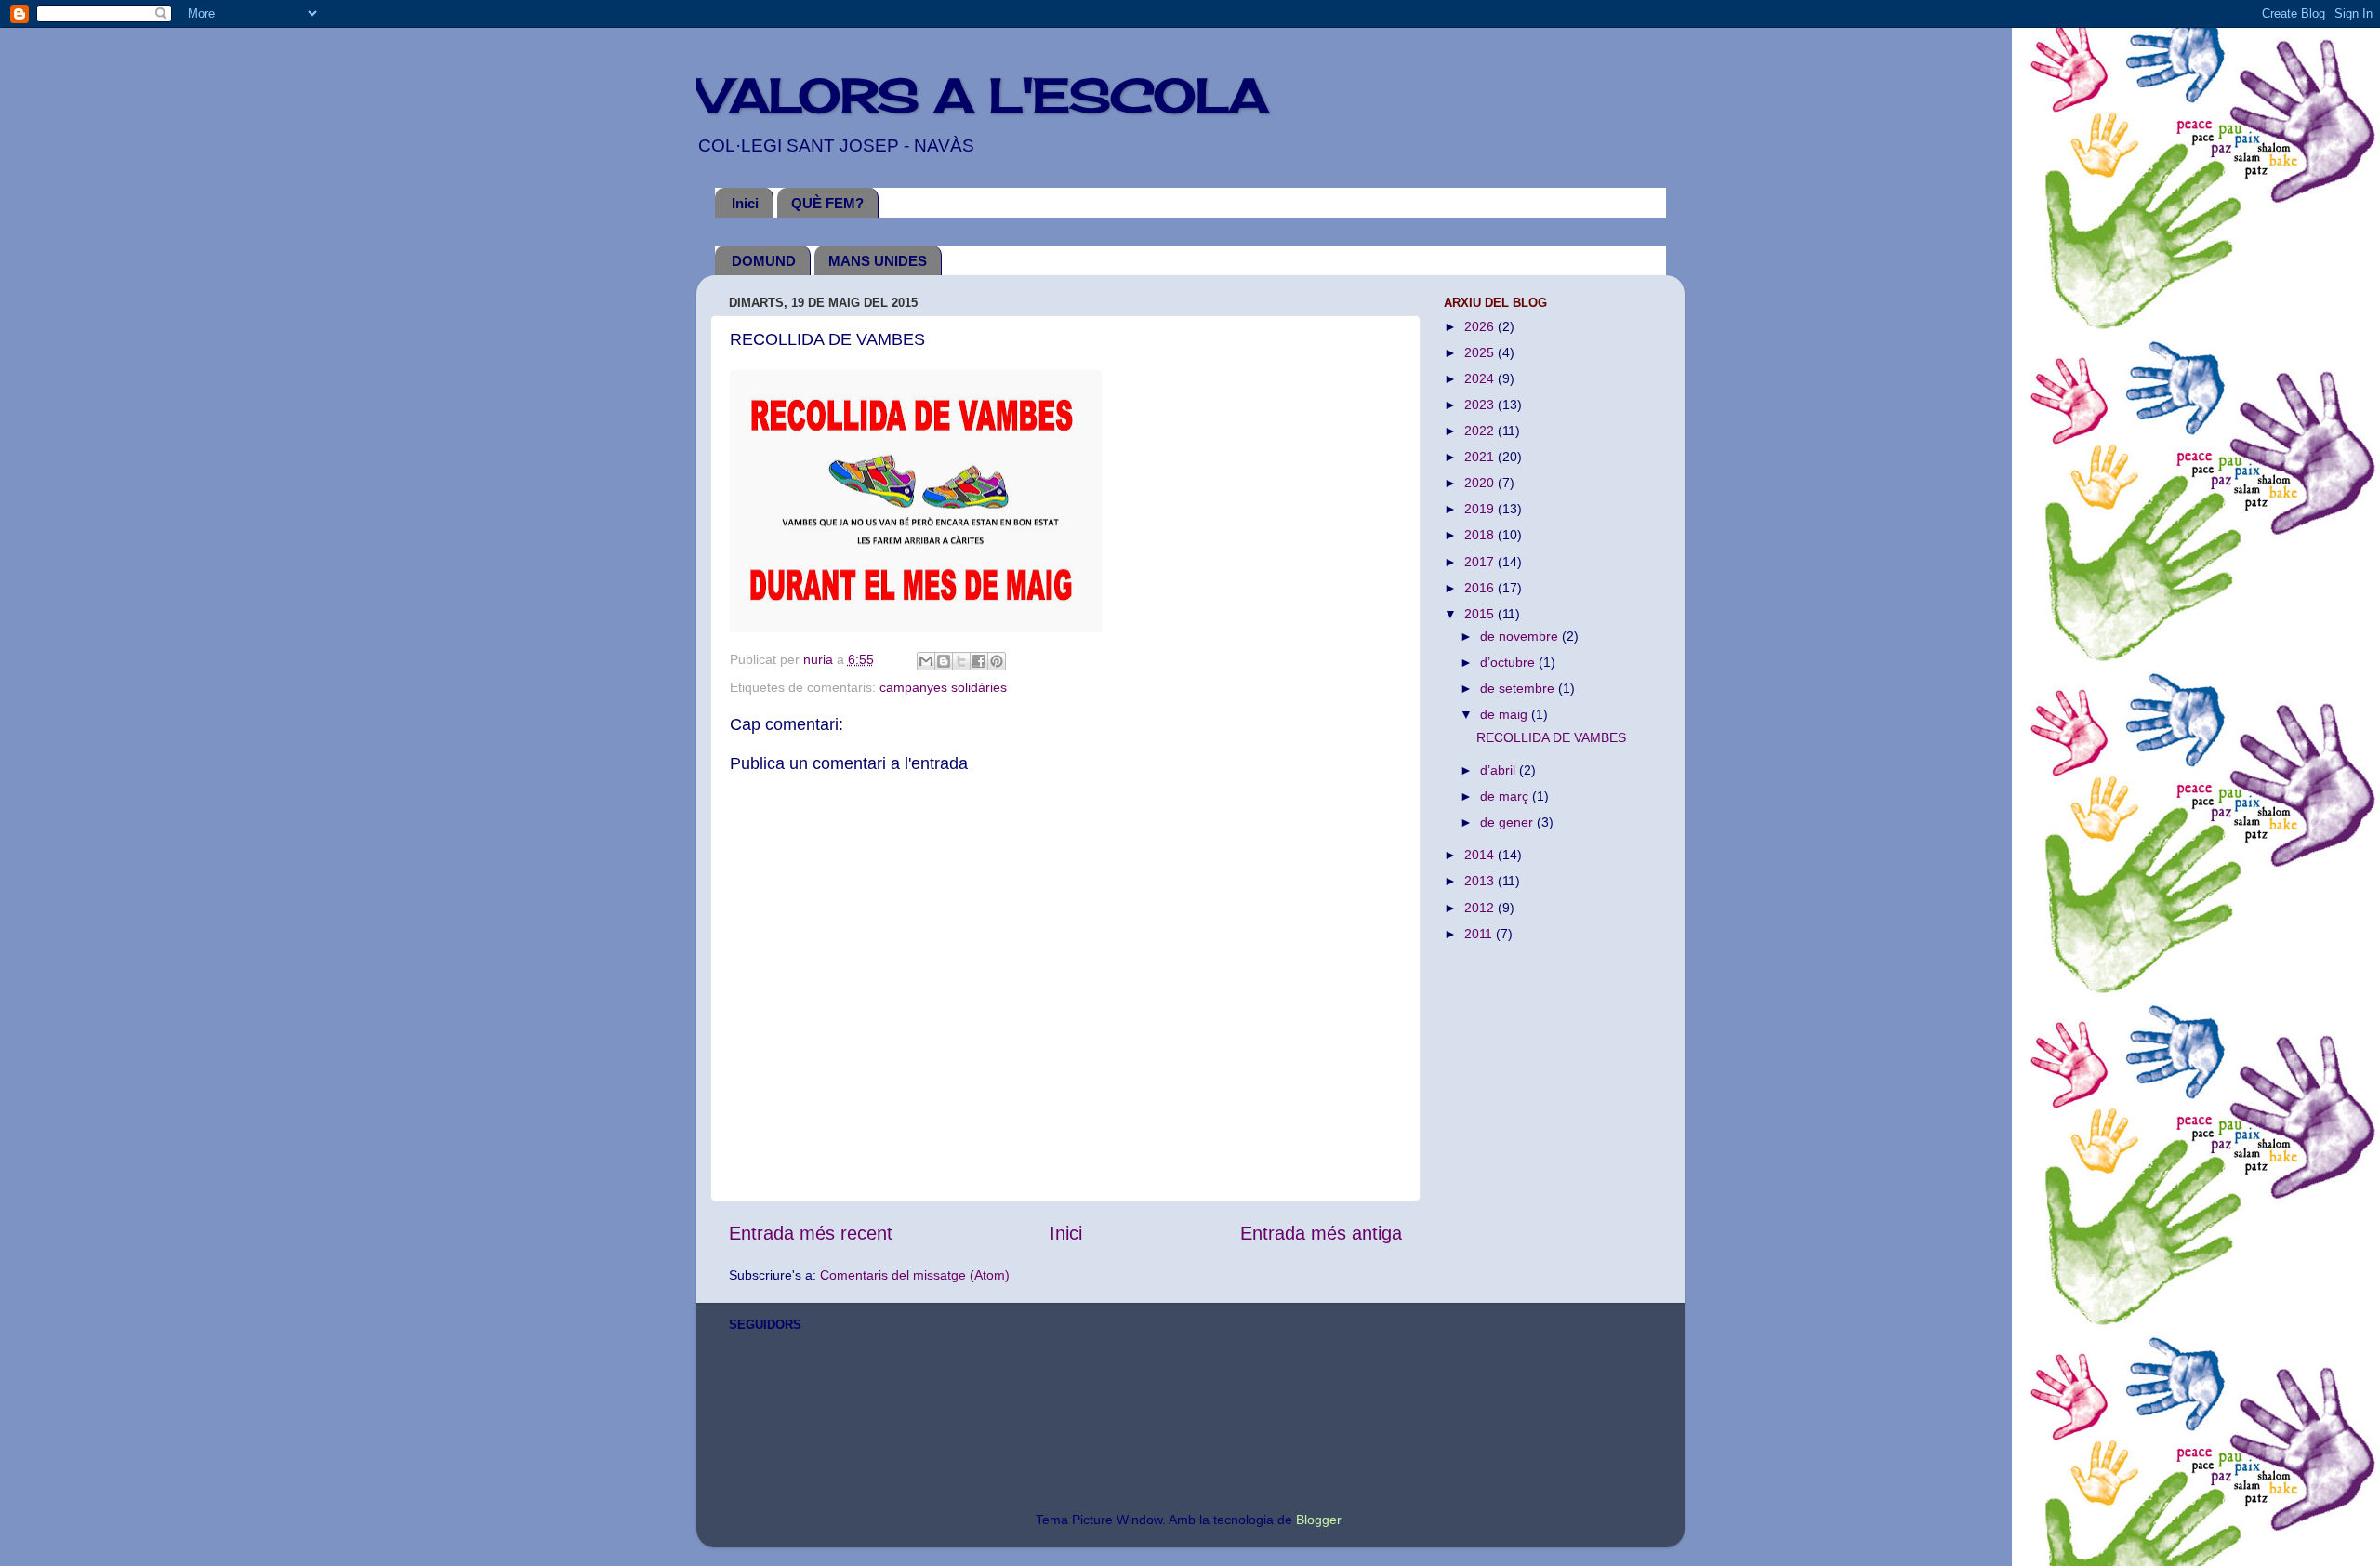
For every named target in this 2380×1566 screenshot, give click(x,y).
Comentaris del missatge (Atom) (915, 1275)
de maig (1506, 714)
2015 (1481, 614)
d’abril (1500, 770)
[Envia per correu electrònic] (926, 661)
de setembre (1519, 688)
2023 (1481, 405)
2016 (1481, 588)
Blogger (1318, 1520)
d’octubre (1509, 662)
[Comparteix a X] (961, 661)
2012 (1481, 908)
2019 (1481, 509)
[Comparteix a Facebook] (979, 661)
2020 (1481, 483)
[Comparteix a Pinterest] (997, 661)
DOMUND (764, 261)
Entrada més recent (811, 1233)
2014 (1481, 855)
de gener (1508, 822)
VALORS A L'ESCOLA (982, 95)
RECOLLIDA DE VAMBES (1551, 737)
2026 (1481, 326)
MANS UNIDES (878, 261)
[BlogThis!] (944, 661)
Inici (745, 203)
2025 (1481, 352)
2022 (1481, 431)
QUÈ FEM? (827, 203)
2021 (1481, 457)
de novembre (1521, 636)
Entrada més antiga (1321, 1233)
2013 (1481, 881)
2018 (1481, 535)
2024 (1481, 378)
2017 (1481, 562)
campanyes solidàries (943, 687)
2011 (1480, 934)
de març (1506, 796)
